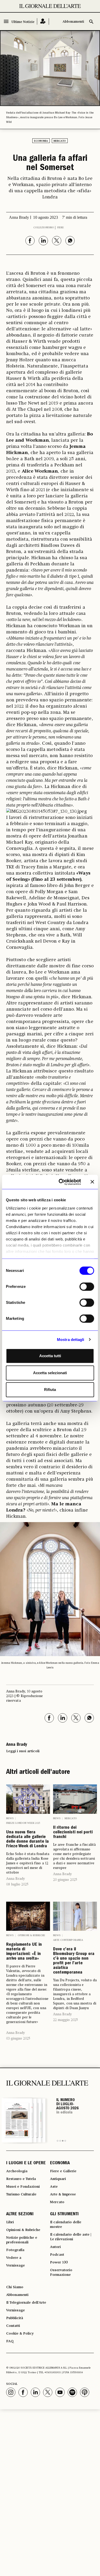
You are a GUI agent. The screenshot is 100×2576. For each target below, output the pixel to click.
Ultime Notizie (23, 22)
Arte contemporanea (68, 1940)
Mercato (60, 141)
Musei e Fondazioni (23, 2187)
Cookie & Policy (20, 2334)
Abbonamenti (73, 22)
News (10, 1818)
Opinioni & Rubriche (31, 1935)
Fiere (61, 228)
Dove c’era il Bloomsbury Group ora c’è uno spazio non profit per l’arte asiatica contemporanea (74, 1961)
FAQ (10, 2341)
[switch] (87, 1287)
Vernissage (16, 2265)
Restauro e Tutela (21, 2179)
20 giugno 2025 (65, 1880)
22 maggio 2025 (66, 2020)
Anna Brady (16, 1879)
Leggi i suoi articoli (23, 1751)
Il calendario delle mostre (66, 2225)
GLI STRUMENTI (64, 2214)
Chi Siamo (15, 2287)
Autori (55, 2247)
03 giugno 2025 (18, 2038)
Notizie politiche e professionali (22, 2240)
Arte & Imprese (63, 2194)
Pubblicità (15, 2318)
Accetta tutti (50, 1356)
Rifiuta (50, 1390)
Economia (41, 141)
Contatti (13, 2326)
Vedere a (14, 2258)
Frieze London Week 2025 (23, 1823)
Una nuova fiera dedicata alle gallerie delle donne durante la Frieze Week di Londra (27, 1840)
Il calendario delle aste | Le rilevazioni (71, 2237)
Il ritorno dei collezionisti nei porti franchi (73, 1833)
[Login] (43, 22)
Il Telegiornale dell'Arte (26, 2303)
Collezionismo (44, 228)
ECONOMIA (60, 2163)
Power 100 (59, 2262)
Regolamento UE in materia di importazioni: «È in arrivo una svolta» (24, 1952)
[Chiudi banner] (92, 1182)
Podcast (57, 2255)
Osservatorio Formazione (61, 2272)
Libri (10, 2222)
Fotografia (15, 2250)
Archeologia (17, 2171)
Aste (54, 2187)
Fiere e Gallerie (63, 2171)
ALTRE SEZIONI (20, 2214)
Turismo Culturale (21, 2194)
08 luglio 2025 (17, 1884)
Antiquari (58, 2179)
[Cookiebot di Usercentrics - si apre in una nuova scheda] (61, 1182)
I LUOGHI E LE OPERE (26, 2163)
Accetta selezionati (50, 1373)
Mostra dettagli (71, 1340)
